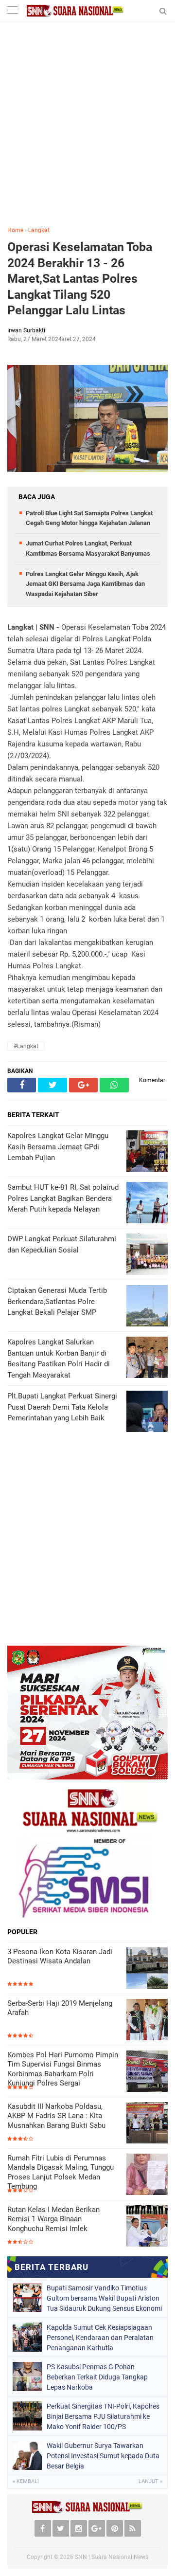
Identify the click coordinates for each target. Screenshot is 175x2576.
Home (15, 230)
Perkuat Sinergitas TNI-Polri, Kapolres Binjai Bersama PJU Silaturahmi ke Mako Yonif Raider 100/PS (103, 2416)
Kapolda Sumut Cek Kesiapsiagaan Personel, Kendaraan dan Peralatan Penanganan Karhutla (100, 2338)
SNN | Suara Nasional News (112, 2557)
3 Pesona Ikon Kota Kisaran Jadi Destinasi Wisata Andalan (60, 1957)
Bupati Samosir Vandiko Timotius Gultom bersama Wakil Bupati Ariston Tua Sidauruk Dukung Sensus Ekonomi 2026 (104, 2298)
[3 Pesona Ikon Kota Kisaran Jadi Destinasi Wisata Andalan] (147, 1968)
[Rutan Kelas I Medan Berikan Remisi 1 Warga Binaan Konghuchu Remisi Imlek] (147, 2226)
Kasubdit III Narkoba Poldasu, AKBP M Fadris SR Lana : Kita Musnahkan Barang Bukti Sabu (56, 2116)
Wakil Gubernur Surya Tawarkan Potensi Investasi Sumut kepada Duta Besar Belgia (103, 2456)
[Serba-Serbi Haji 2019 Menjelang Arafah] (147, 2020)
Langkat (39, 230)
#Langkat (26, 1046)
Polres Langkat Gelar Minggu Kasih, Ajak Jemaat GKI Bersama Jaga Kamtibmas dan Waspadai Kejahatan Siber (85, 584)
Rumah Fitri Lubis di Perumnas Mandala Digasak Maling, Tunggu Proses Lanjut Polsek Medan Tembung (61, 2172)
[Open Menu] (12, 11)
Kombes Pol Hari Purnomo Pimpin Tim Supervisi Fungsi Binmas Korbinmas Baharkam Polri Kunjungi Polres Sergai (63, 2069)
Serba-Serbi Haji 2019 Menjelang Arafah (60, 2008)
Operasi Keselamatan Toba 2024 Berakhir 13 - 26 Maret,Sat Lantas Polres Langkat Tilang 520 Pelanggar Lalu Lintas (80, 279)
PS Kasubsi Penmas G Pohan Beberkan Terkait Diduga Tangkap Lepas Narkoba (97, 2377)
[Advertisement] (87, 131)
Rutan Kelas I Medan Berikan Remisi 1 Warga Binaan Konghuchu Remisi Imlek (53, 2219)
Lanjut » (150, 2481)
